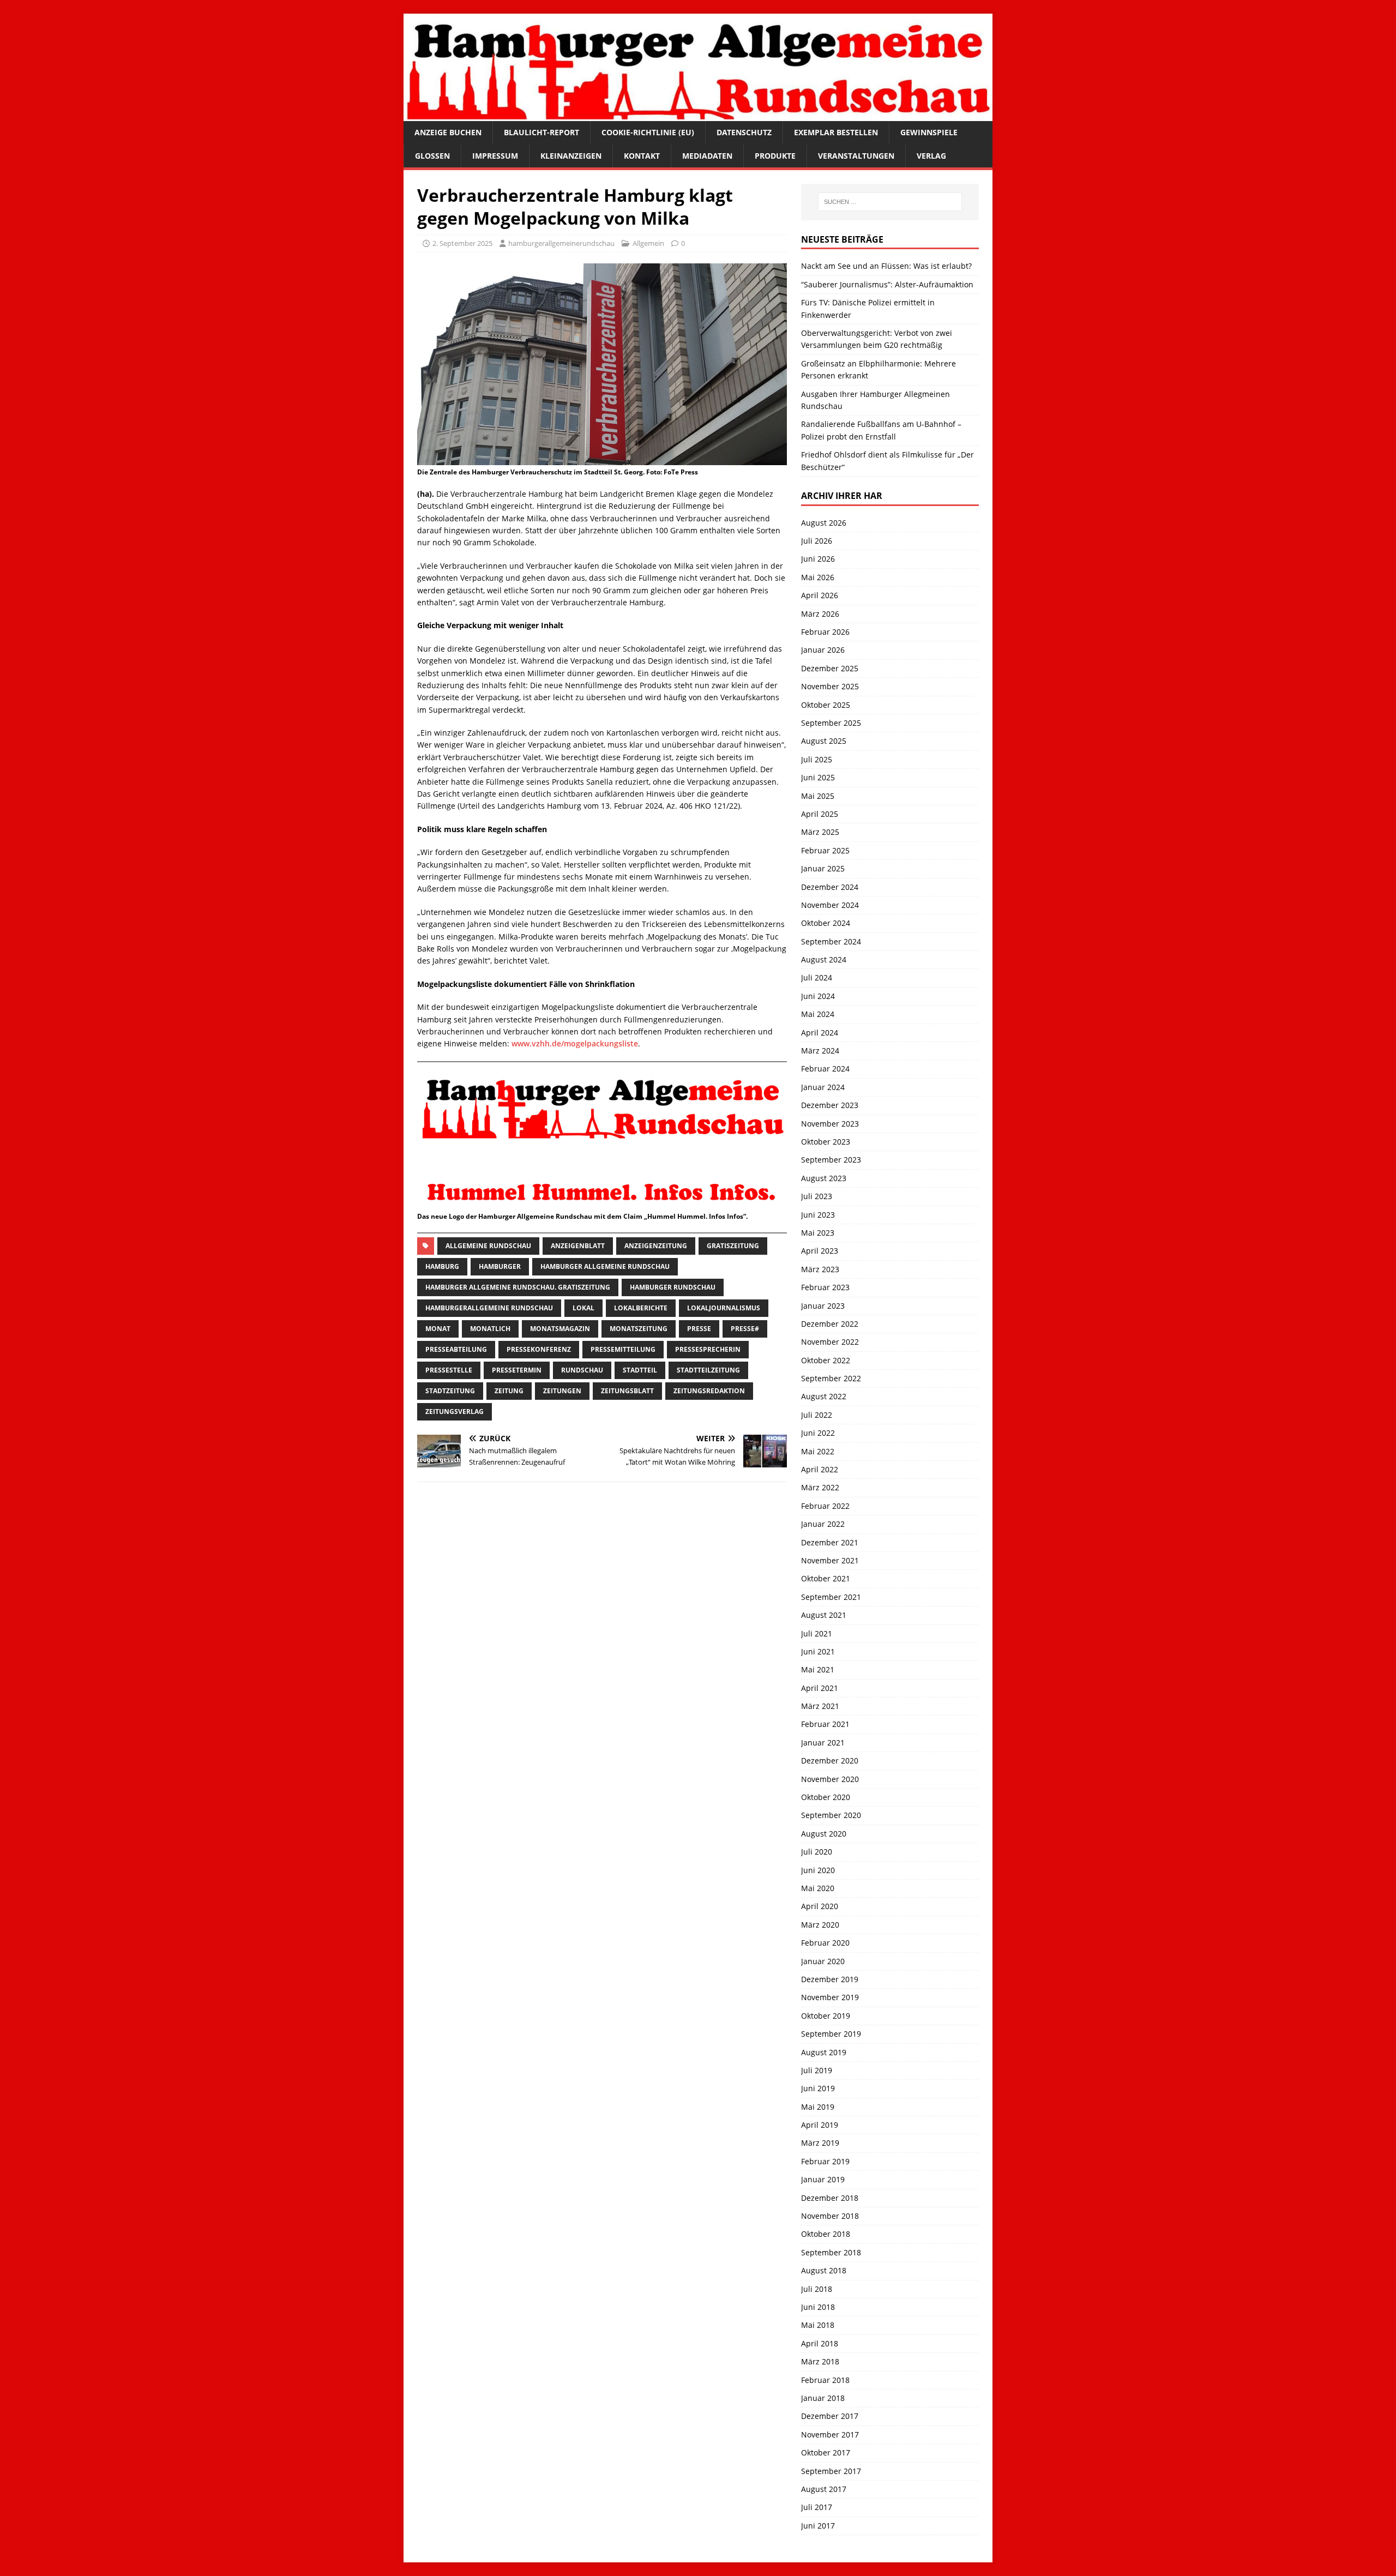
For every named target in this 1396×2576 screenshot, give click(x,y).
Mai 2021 (818, 1669)
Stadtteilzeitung (708, 1370)
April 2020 (820, 1906)
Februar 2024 (825, 1069)
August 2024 (824, 959)
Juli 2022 (817, 1415)
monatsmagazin (560, 1329)
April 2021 (820, 1688)
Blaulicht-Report (541, 132)
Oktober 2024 (826, 923)
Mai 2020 (818, 1888)
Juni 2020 (818, 1870)
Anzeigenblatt (578, 1246)
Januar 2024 (823, 1087)
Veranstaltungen (856, 156)
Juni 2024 (818, 996)
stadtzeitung (450, 1391)
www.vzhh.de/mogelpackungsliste (575, 1043)
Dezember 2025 (830, 668)
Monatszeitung (639, 1329)
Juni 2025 (818, 777)
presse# (745, 1329)
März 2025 (820, 832)
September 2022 (831, 1378)
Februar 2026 (825, 632)
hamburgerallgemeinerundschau (561, 243)
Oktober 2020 (826, 1797)
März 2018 (820, 2361)
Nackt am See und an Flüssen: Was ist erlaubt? (886, 266)
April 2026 (820, 595)
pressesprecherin (708, 1349)
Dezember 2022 (830, 1324)
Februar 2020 (825, 1943)
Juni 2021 (818, 1651)
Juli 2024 (817, 977)
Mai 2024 (818, 1014)
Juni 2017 (818, 2526)
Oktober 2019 (826, 2016)
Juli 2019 (817, 2070)
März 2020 (820, 1925)
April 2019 (820, 2125)
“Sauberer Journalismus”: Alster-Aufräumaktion (887, 284)
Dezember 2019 (830, 1979)
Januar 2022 (823, 1524)
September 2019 (831, 2034)
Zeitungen (562, 1391)
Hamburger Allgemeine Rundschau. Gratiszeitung (518, 1287)
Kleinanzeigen (571, 156)
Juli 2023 (817, 1196)
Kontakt (642, 156)
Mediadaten (707, 156)
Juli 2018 (817, 2289)
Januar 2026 (823, 650)
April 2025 (820, 814)
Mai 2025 (818, 796)
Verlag (931, 156)
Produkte (775, 156)
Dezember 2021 (830, 1542)
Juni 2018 (818, 2307)
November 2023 (830, 1124)
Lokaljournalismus (724, 1308)
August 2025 (824, 741)
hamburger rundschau (673, 1287)
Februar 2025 (825, 850)
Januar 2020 (823, 1961)
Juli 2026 (817, 541)
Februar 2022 (825, 1506)
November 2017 (830, 2434)
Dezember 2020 (830, 1761)
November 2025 (830, 686)
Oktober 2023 (826, 1142)
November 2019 (830, 1997)
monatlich (490, 1329)
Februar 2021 (825, 1724)
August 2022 (824, 1396)
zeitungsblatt (627, 1391)
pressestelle (449, 1370)
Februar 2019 (825, 2161)
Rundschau (582, 1370)
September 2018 (831, 2252)
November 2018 (830, 2216)
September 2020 (831, 1815)
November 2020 (830, 1779)
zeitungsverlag (455, 1412)
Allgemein (648, 243)
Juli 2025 (817, 759)
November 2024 (830, 905)
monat (438, 1329)
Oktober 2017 (826, 2452)
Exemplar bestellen (836, 132)
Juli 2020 (817, 1852)
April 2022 (820, 1469)
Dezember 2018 (830, 2198)
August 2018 (824, 2270)
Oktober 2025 (826, 705)
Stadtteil (640, 1370)
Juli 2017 (817, 2507)
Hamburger (500, 1266)
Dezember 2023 (830, 1105)
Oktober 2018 (826, 2234)
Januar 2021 (823, 1743)
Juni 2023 (818, 1215)
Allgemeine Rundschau (488, 1246)
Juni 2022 (818, 1433)
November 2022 (830, 1342)
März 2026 (820, 614)
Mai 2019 (818, 2107)
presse (699, 1329)
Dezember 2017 (830, 2416)
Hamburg (442, 1266)
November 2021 (830, 1560)
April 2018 (820, 2343)
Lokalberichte (641, 1308)
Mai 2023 (818, 1233)
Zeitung (509, 1391)
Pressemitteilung (623, 1349)
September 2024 (831, 941)
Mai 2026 (818, 577)
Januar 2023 (823, 1306)
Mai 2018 (818, 2325)
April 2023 (820, 1251)
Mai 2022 (818, 1451)
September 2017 (831, 2471)
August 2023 (824, 1178)
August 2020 (824, 1834)
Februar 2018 (825, 2380)
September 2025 (831, 723)
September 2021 (831, 1597)
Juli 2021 (817, 1633)
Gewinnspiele (929, 132)
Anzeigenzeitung (656, 1246)
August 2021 (824, 1615)
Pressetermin (517, 1370)
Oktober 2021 (826, 1578)
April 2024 (820, 1033)
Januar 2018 (823, 2398)
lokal (583, 1308)
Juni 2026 (818, 559)
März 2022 (820, 1487)
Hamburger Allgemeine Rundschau (605, 1266)
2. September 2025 (462, 243)
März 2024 (820, 1051)
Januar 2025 (823, 868)
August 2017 (824, 2489)
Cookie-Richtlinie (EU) (648, 132)
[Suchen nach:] (890, 202)
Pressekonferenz (539, 1349)
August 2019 (824, 2052)
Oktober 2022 (826, 1360)
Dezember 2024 (830, 887)
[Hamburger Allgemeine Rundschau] (698, 115)
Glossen (432, 156)
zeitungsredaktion (709, 1391)
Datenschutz (744, 132)
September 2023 (831, 1160)
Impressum (495, 156)
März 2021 (820, 1706)
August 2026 (824, 523)
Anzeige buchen (448, 132)
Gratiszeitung (733, 1246)
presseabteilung (456, 1349)
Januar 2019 (823, 2179)
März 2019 (820, 2143)
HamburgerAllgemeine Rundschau (489, 1308)
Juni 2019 (818, 2088)
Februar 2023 (825, 1287)
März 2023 (820, 1269)
